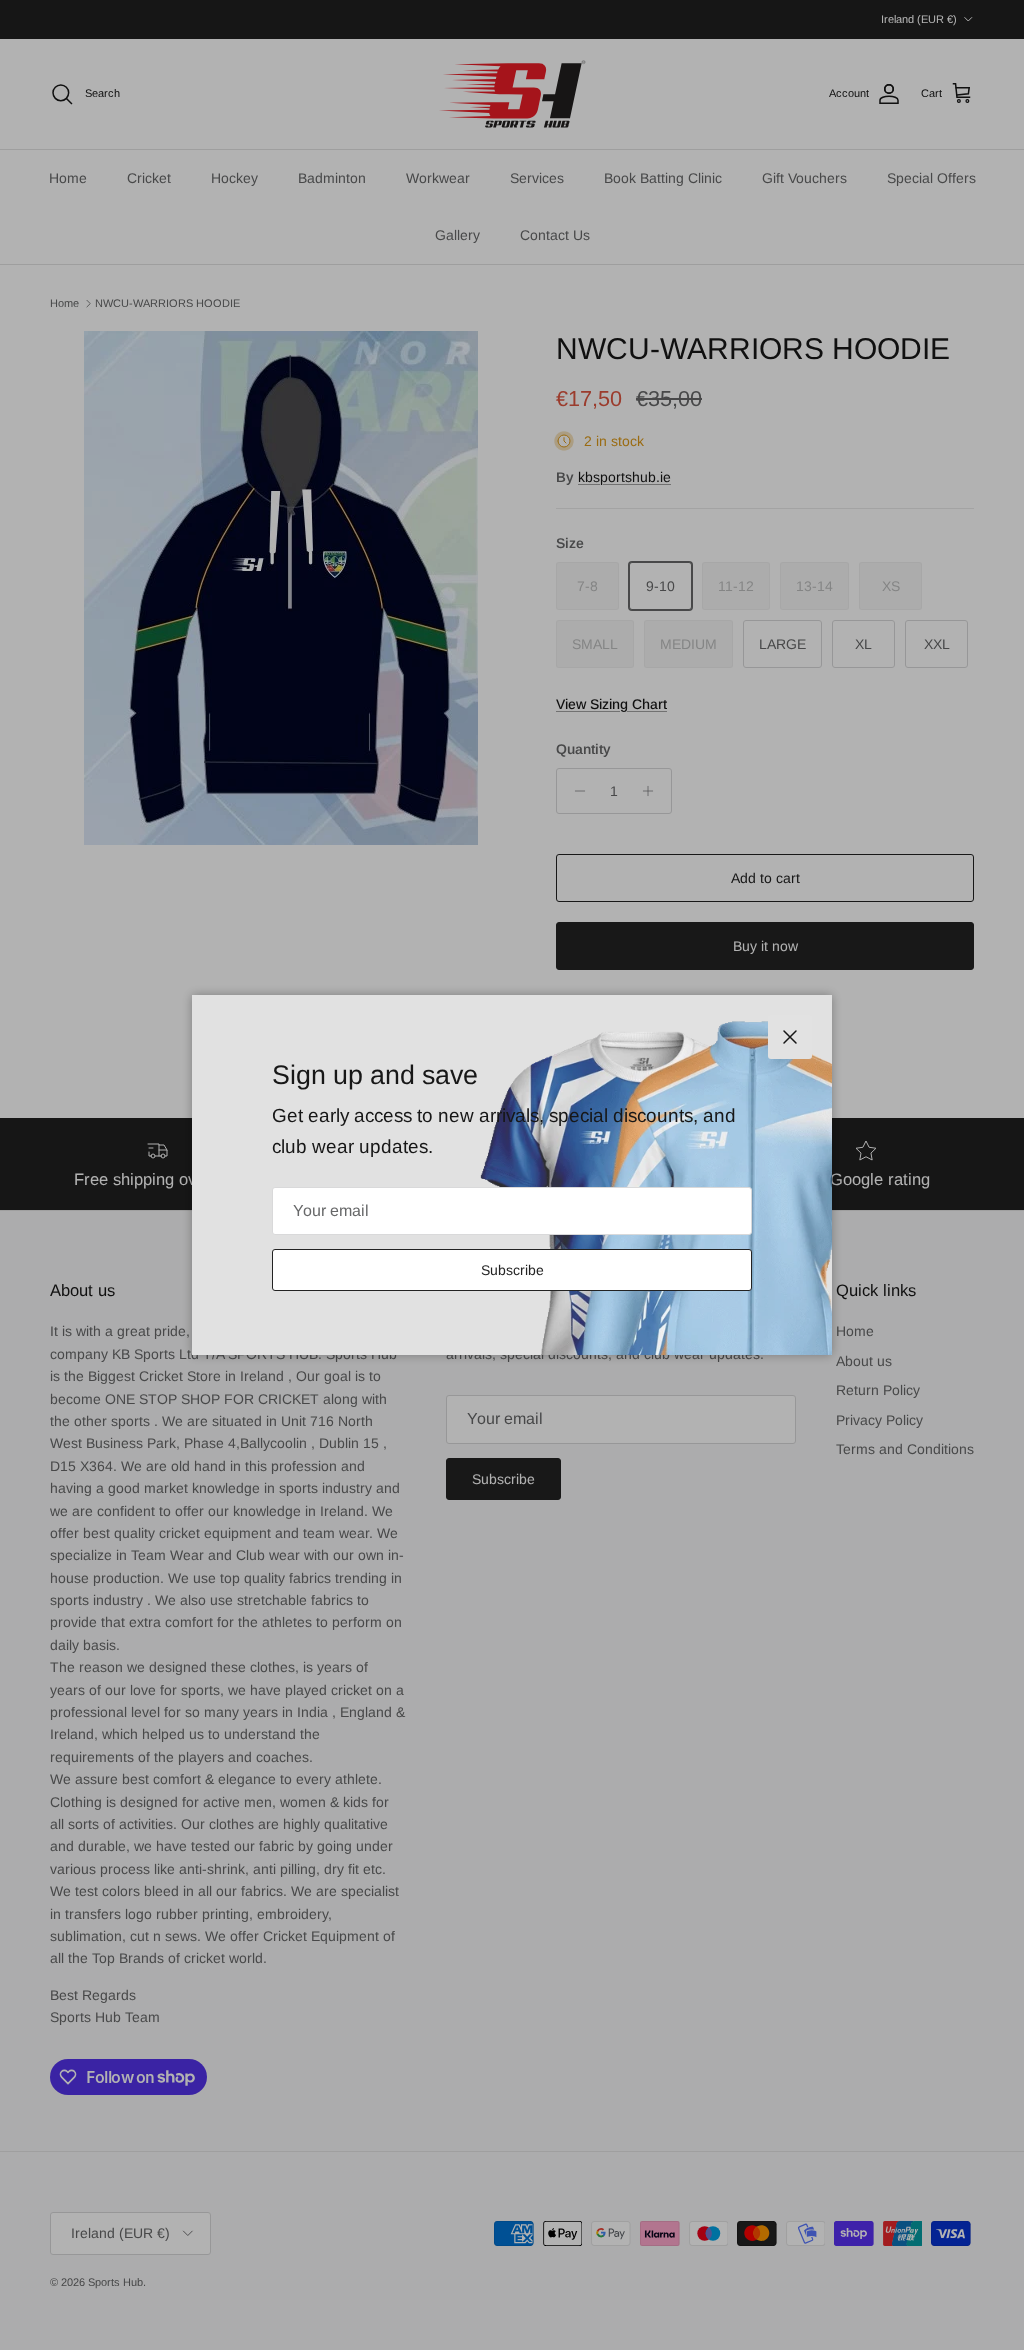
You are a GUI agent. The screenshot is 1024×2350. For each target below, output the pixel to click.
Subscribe (512, 1270)
